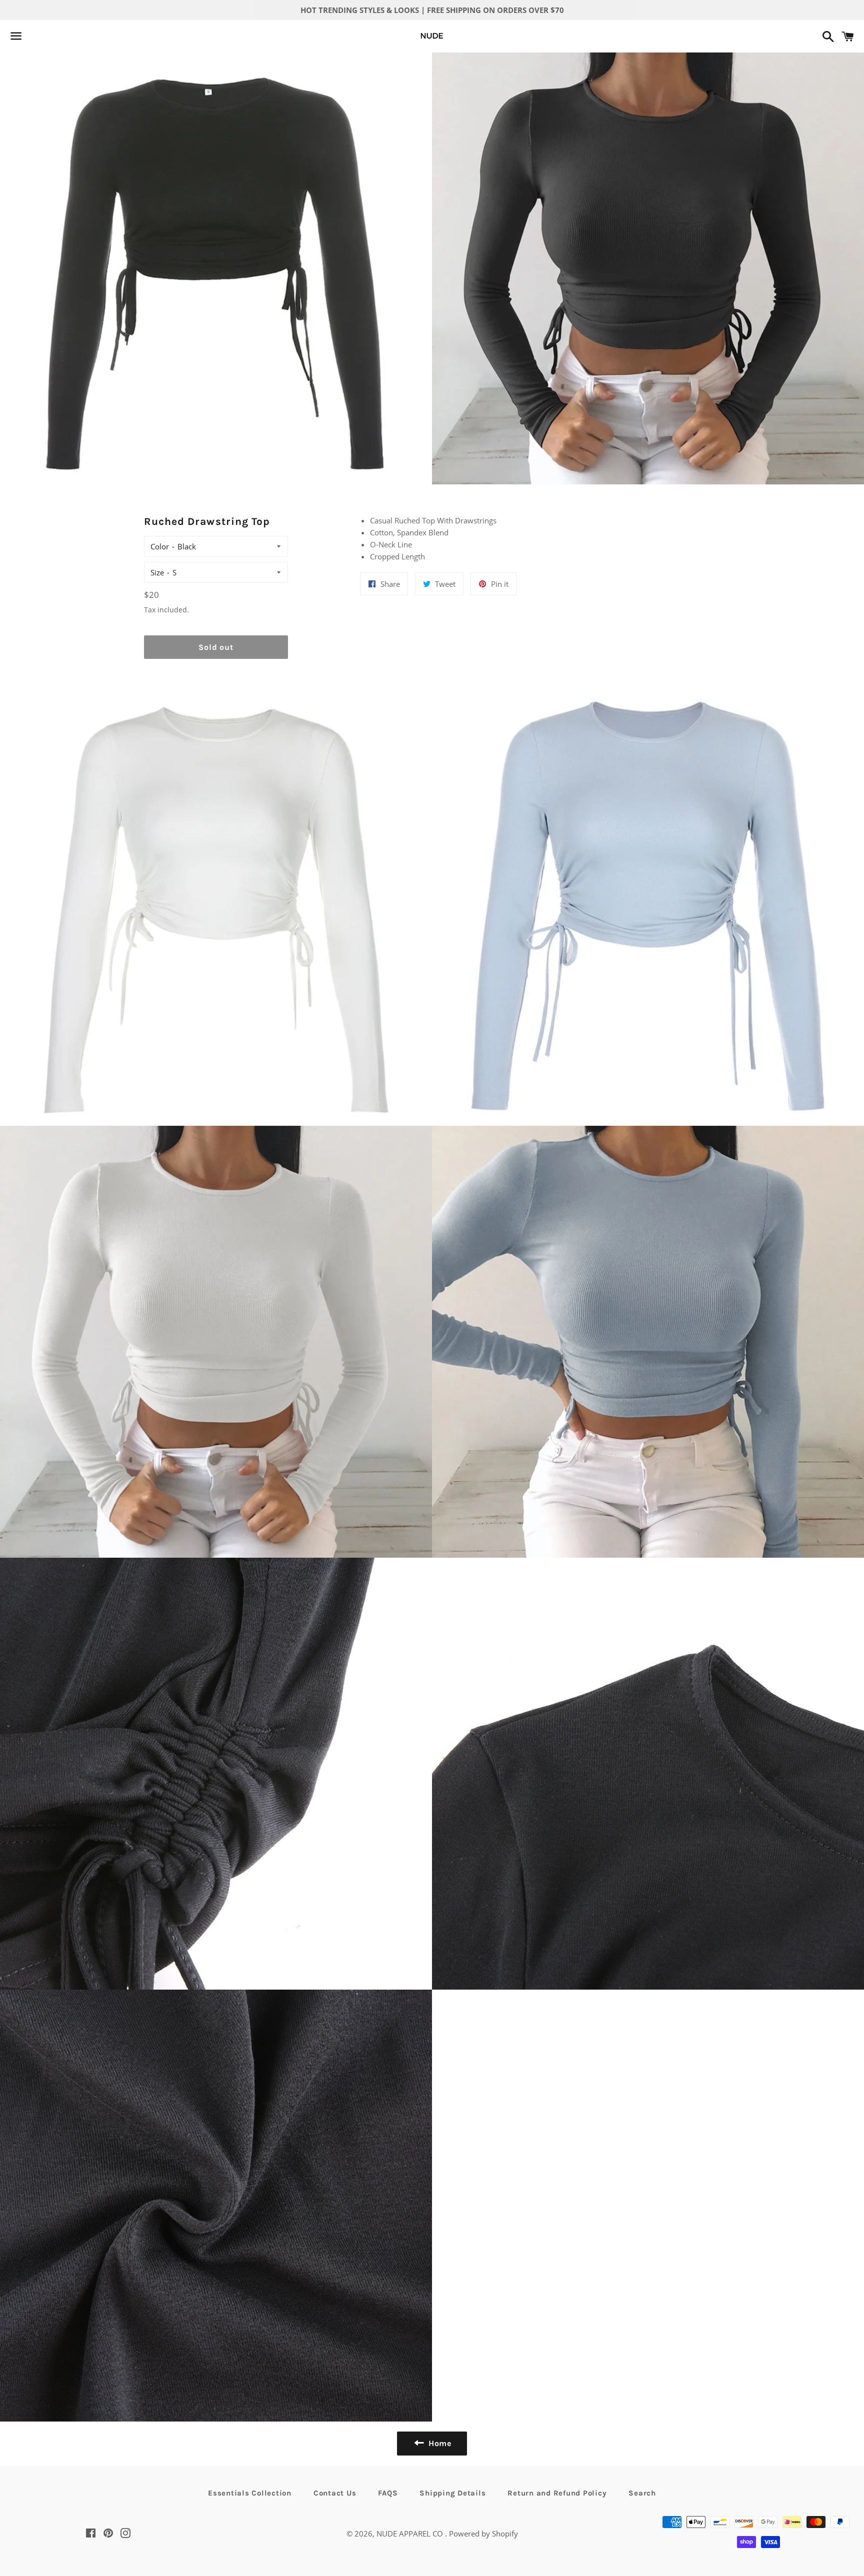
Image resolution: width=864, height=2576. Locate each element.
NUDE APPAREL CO (411, 2534)
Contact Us (335, 2493)
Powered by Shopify (483, 2534)
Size (157, 572)
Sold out (216, 647)
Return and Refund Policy (557, 2493)
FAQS (388, 2493)
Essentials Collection (250, 2493)
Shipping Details (452, 2493)
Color (160, 546)
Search (642, 2493)
